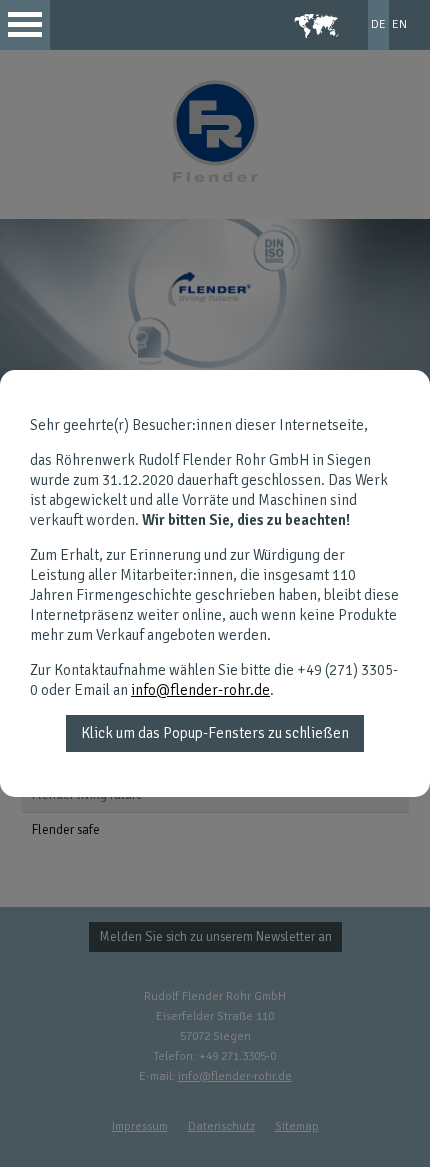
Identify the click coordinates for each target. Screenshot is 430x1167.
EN (399, 24)
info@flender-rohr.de (200, 690)
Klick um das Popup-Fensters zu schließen (215, 733)
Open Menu (25, 25)
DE (378, 24)
